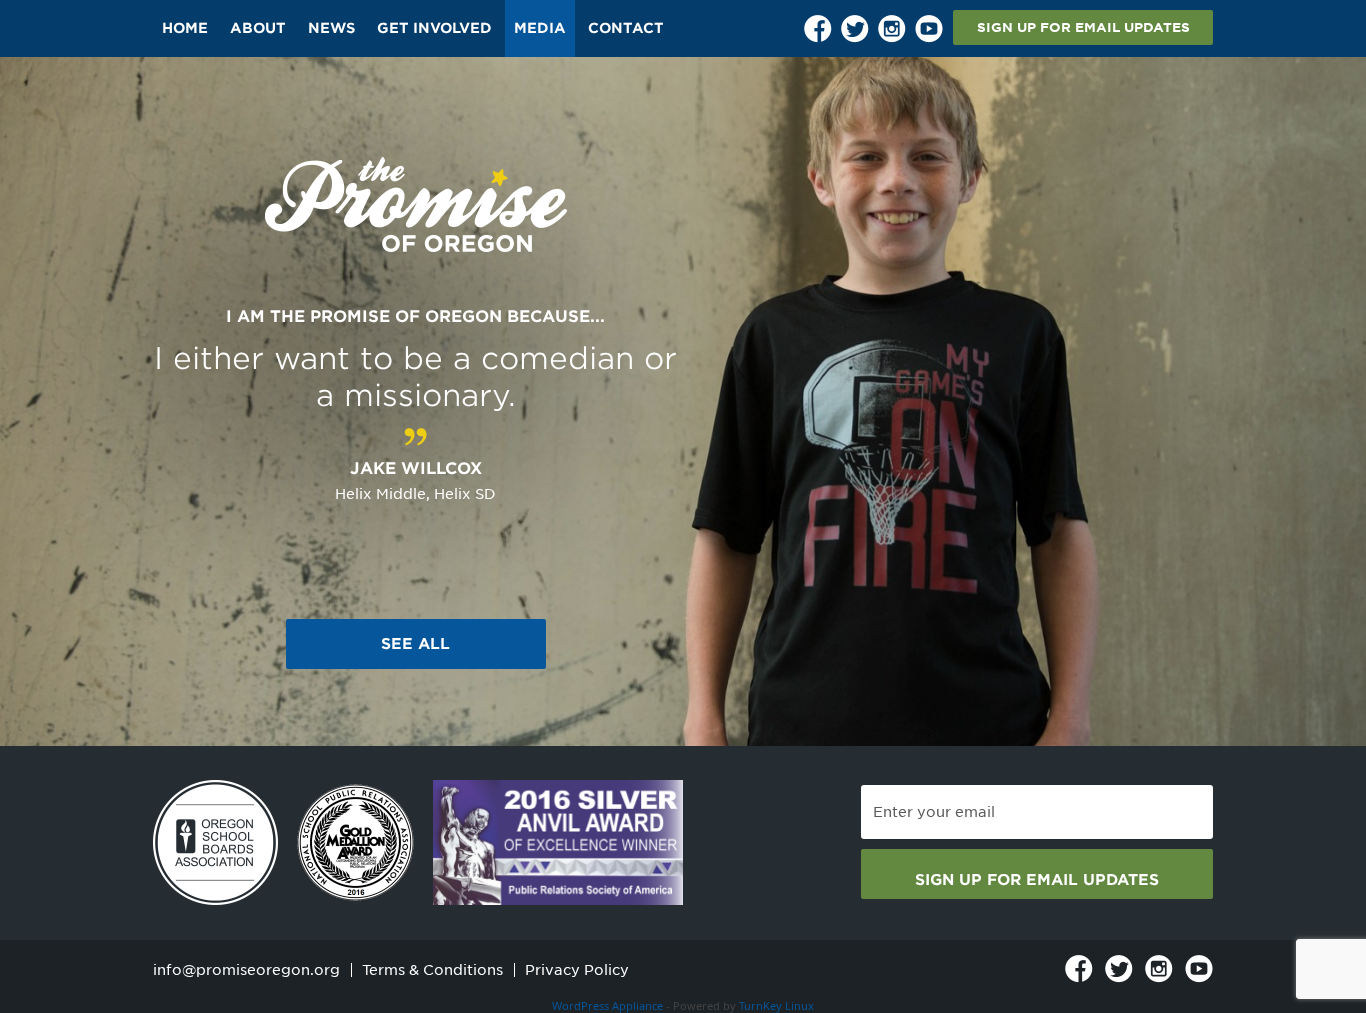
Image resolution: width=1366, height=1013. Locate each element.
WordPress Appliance (607, 1005)
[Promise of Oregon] (416, 205)
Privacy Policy (577, 970)
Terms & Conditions (432, 970)
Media (540, 28)
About (258, 28)
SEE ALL (415, 644)
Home (185, 28)
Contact (626, 28)
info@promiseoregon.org (246, 970)
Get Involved (434, 28)
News (331, 28)
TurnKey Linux (776, 1005)
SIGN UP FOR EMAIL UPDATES (1083, 27)
